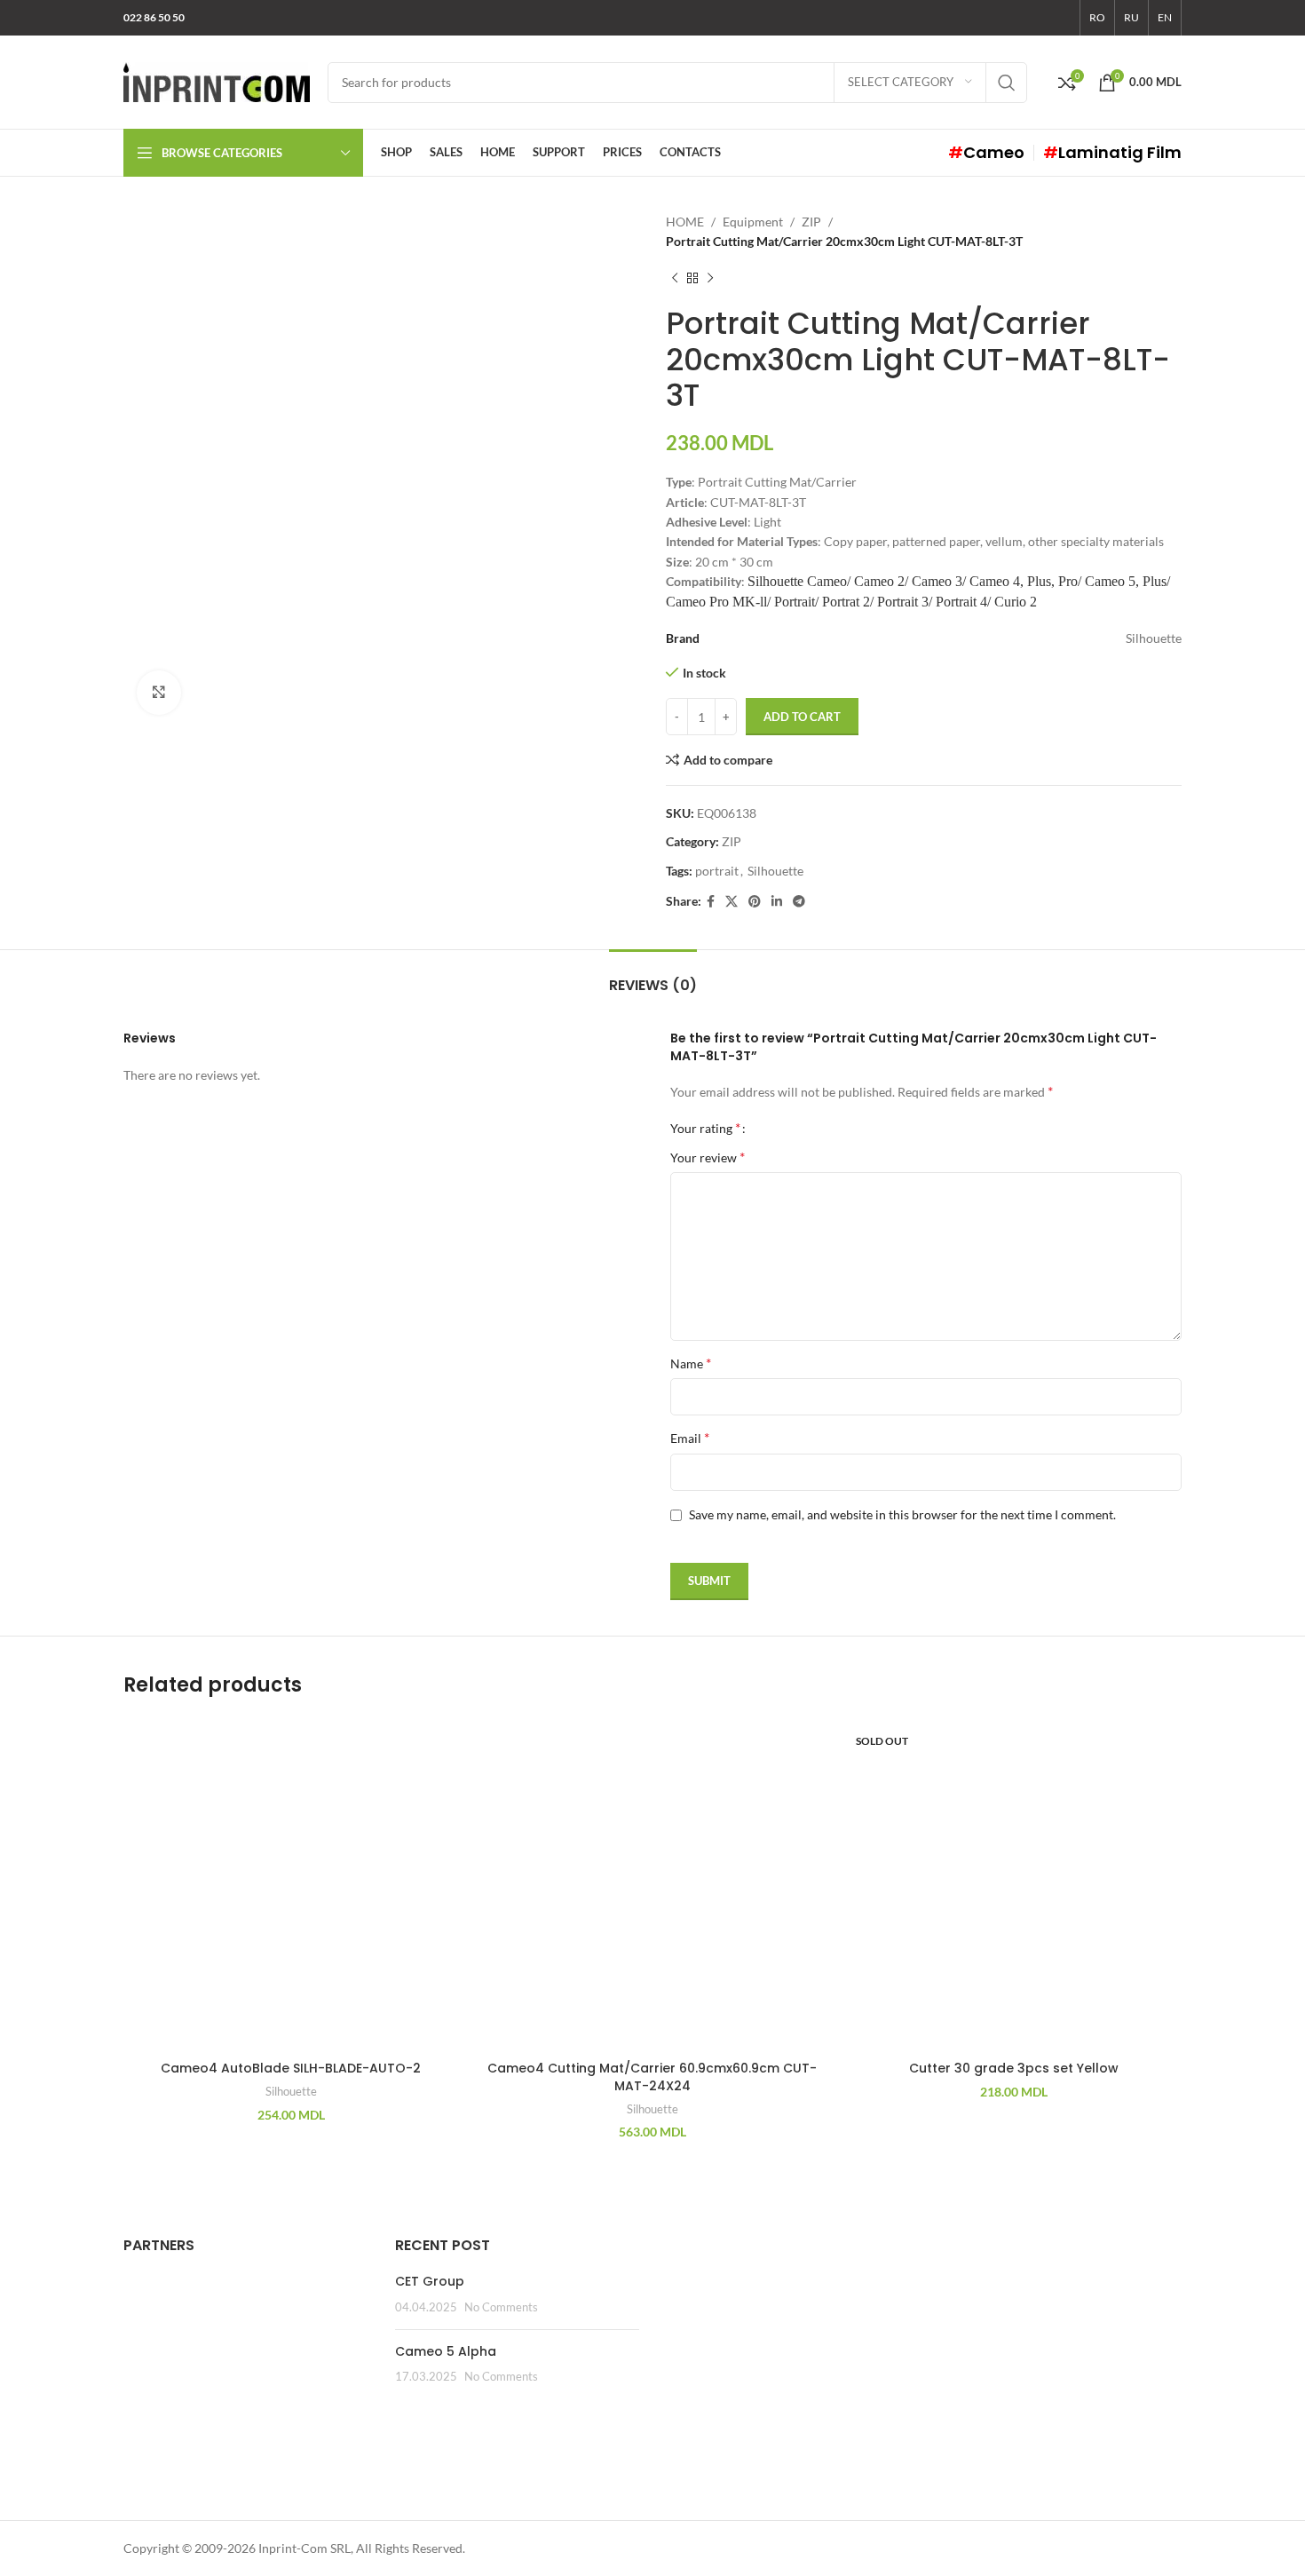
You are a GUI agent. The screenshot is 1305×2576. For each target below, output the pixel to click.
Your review (708, 1157)
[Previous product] (675, 279)
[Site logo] (217, 80)
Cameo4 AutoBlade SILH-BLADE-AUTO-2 (291, 2068)
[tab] (653, 976)
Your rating (705, 1128)
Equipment (753, 222)
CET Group (430, 2281)
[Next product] (710, 279)
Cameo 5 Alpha (446, 2351)
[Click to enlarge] (159, 693)
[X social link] (732, 902)
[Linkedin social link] (777, 902)
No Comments (501, 2307)
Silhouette (775, 871)
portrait (717, 871)
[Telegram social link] (799, 902)
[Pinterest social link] (755, 902)
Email (690, 1437)
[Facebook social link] (711, 902)
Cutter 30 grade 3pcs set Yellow (1014, 2068)
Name (691, 1363)
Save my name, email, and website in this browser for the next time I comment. (902, 1514)
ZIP (811, 222)
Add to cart (802, 717)
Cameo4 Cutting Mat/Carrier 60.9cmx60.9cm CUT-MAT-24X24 (652, 2077)
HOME (685, 222)
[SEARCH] (1007, 83)
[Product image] (291, 1885)
